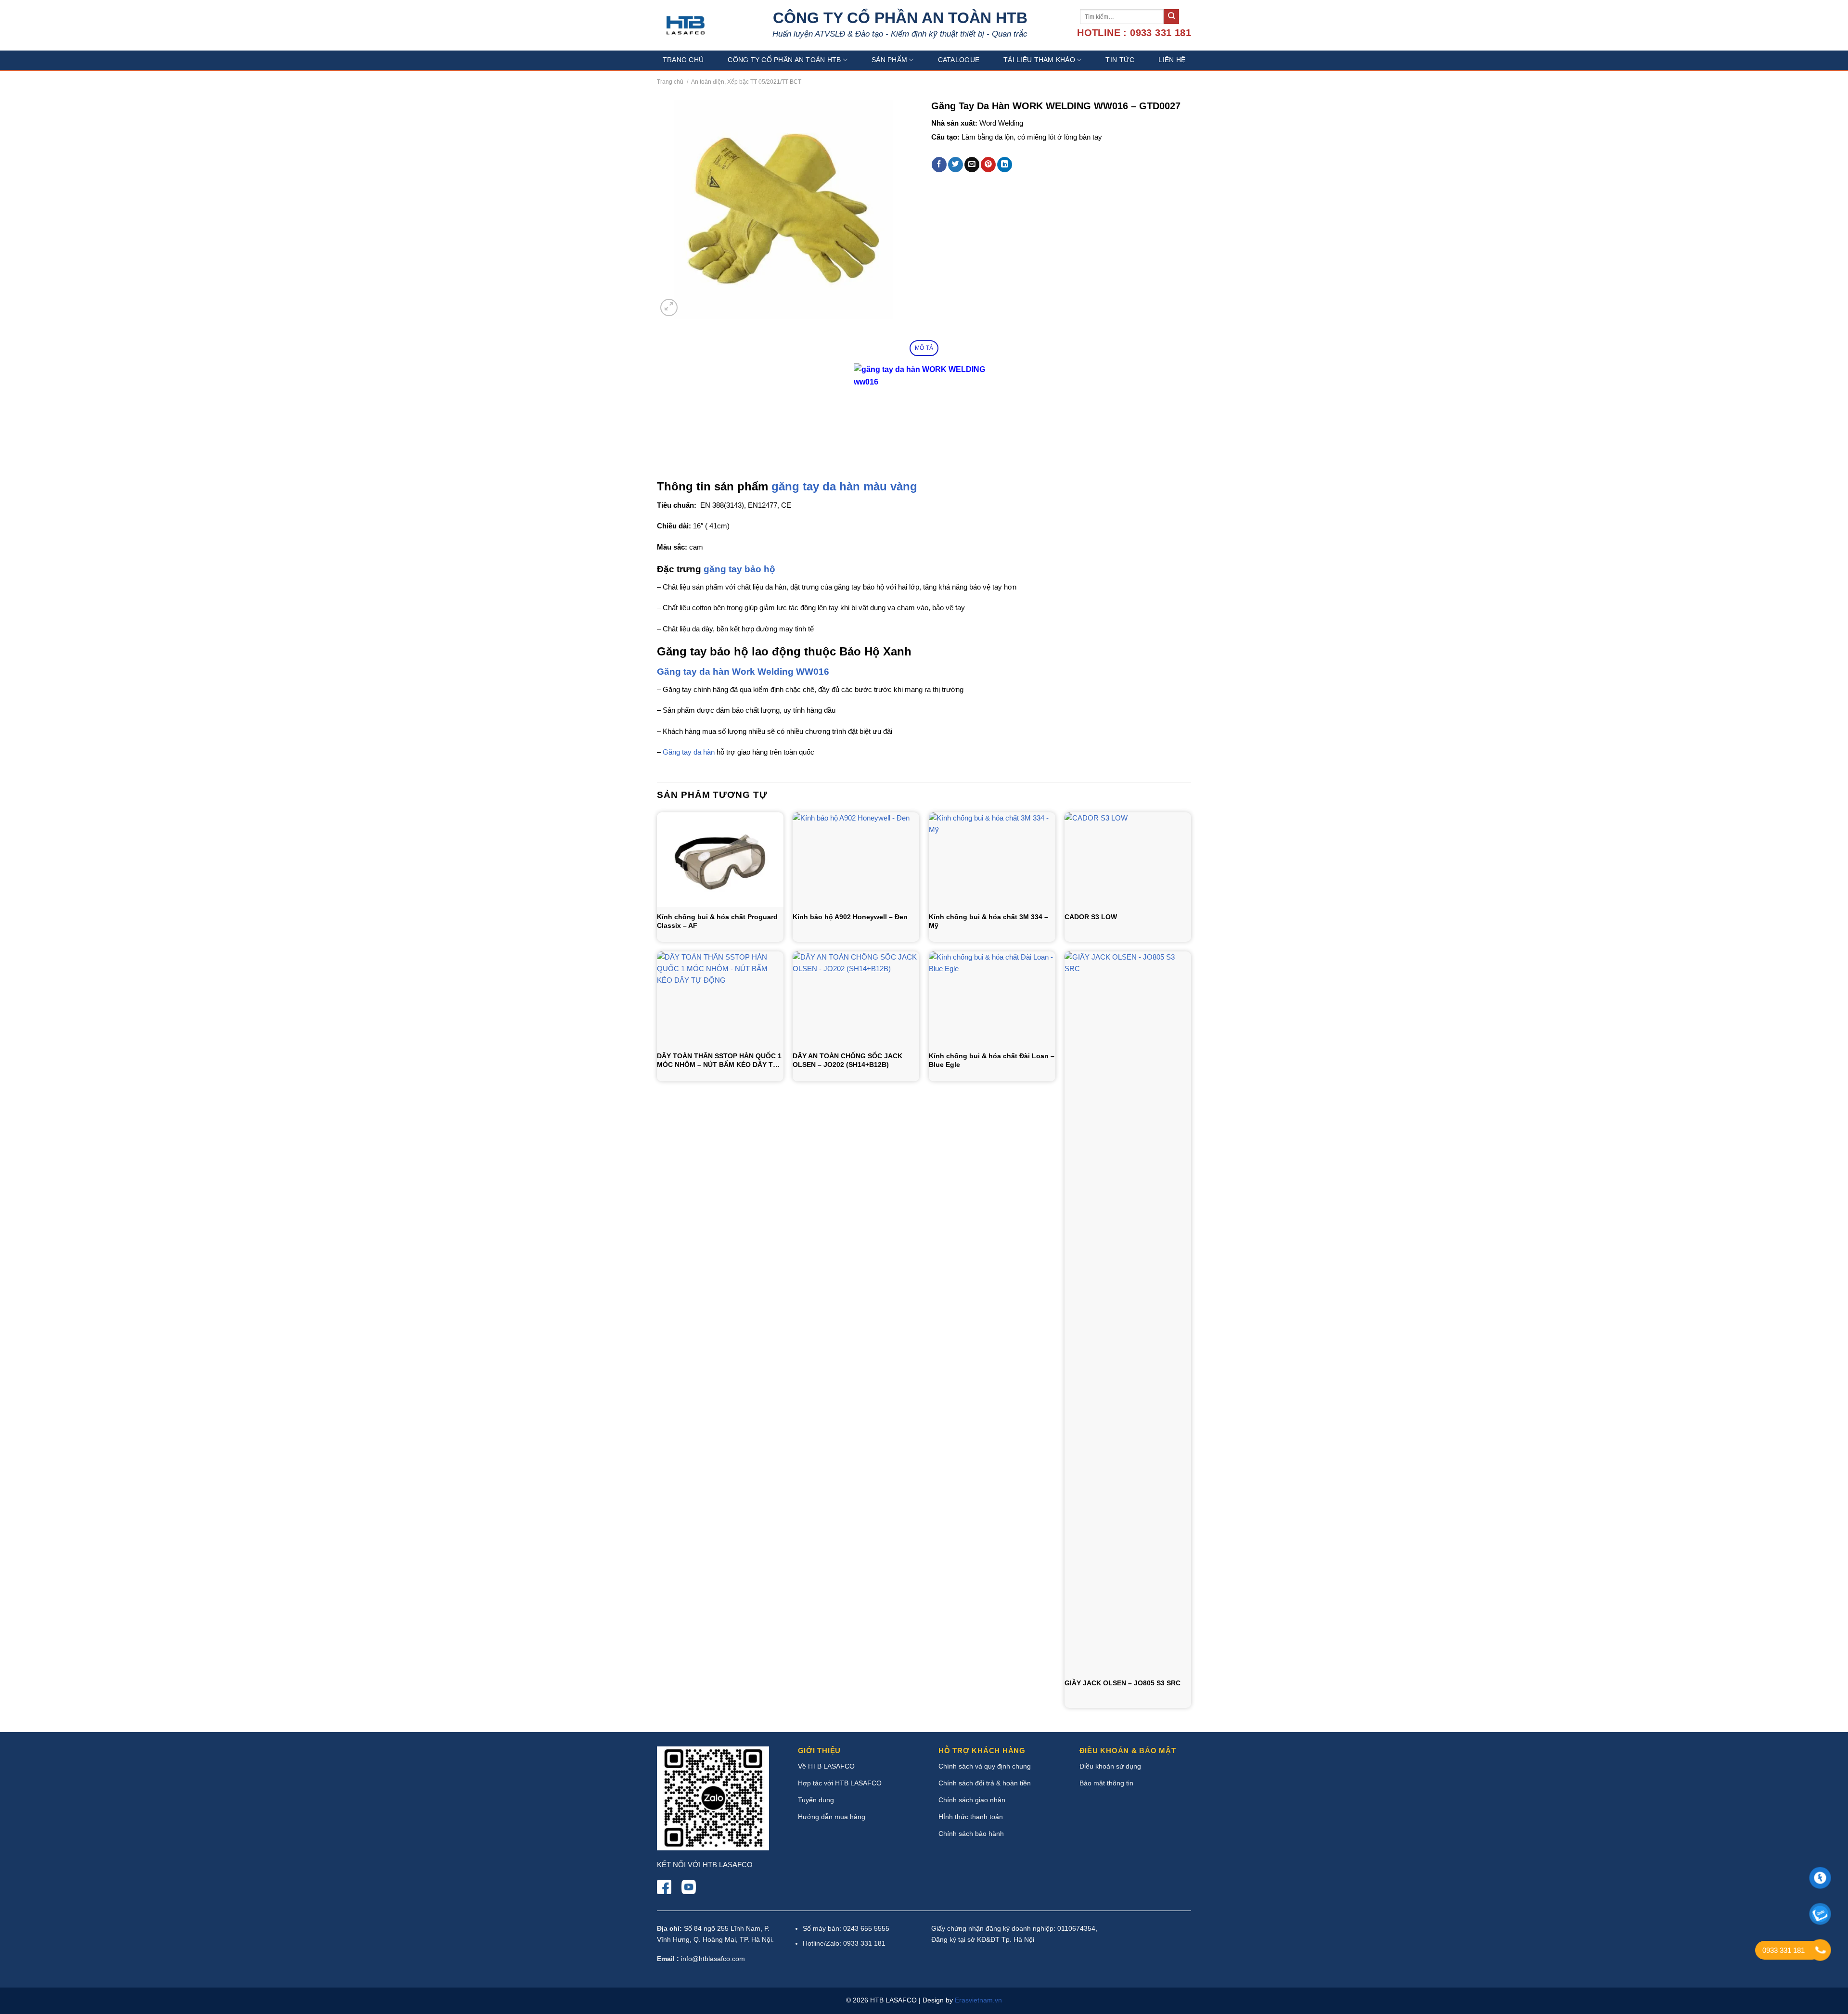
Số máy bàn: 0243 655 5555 (846, 1928)
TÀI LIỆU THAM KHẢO (1039, 60)
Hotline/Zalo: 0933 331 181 (844, 1943)
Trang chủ (683, 60)
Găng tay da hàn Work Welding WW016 (743, 672)
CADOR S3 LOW (1091, 917)
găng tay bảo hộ (739, 569)
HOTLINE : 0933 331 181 (1134, 33)
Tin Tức (1120, 60)
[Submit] (1171, 17)
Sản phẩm (889, 60)
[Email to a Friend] (972, 165)
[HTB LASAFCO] (686, 25)
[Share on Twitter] (956, 165)
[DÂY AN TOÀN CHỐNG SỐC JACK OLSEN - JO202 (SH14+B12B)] (856, 999)
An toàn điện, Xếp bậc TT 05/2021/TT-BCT (746, 82)
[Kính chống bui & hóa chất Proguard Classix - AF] (720, 860)
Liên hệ (1172, 60)
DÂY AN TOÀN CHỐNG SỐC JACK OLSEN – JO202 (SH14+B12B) (847, 1060)
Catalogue (959, 60)
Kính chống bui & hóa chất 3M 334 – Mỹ (988, 921)
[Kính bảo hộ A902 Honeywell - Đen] (856, 860)
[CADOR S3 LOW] (1128, 860)
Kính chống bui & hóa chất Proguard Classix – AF (717, 921)
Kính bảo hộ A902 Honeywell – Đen (850, 917)
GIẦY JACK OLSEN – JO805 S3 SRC (1123, 1683)
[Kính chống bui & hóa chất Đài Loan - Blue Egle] (992, 999)
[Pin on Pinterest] (988, 165)
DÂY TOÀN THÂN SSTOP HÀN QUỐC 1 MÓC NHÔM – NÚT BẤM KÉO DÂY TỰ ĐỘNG (719, 1060)
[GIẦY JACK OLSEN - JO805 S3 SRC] (1128, 1312)
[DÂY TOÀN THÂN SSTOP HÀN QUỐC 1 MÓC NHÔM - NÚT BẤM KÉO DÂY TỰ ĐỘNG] (720, 999)
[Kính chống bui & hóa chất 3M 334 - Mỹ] (992, 860)
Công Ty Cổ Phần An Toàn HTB (784, 60)
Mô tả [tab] (924, 348)
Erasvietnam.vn (978, 2000)
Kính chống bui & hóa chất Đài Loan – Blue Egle (992, 1060)
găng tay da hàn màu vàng (844, 486)
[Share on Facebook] (939, 165)
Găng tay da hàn (689, 752)
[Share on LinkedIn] (1005, 165)
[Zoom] (669, 308)
